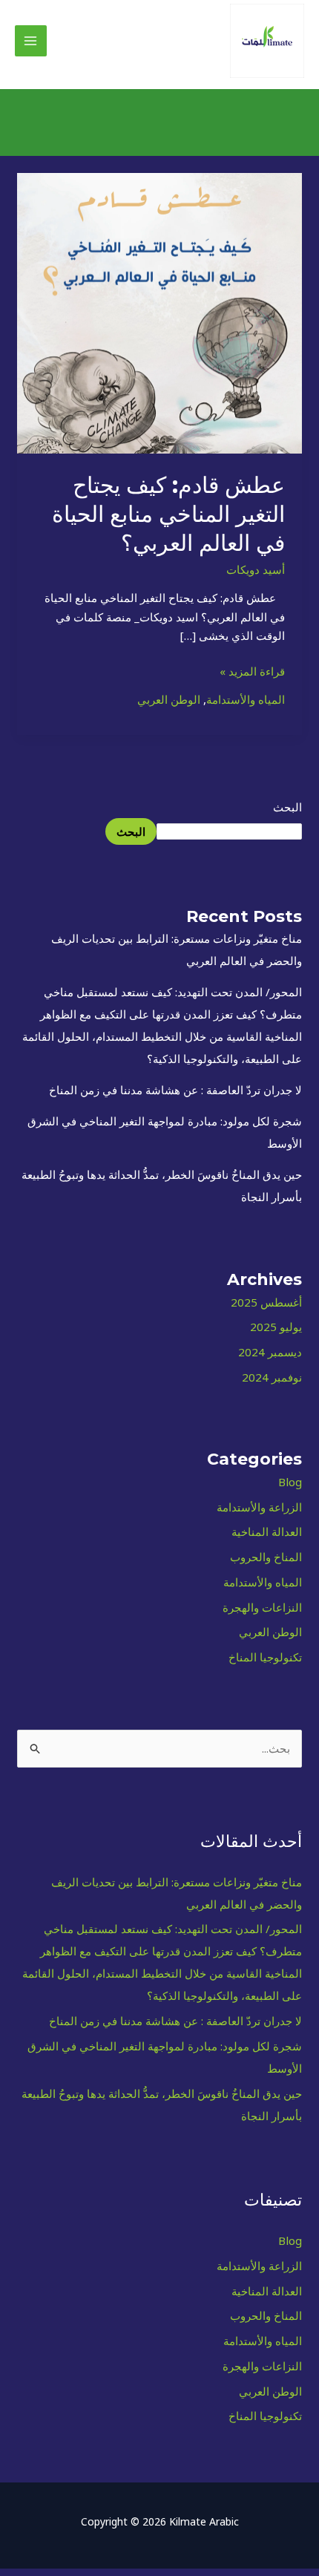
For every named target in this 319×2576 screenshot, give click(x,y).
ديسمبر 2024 (270, 1352)
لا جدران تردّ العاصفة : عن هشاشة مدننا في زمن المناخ (175, 1090)
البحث (287, 807)
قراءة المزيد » (252, 670)
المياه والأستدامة (263, 1582)
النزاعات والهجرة (262, 1607)
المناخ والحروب (266, 1557)
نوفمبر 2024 (272, 1377)
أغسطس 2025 (266, 1302)
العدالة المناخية (267, 1531)
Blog (290, 1482)
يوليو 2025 (276, 1327)
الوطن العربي (270, 1632)
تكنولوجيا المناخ (265, 1657)
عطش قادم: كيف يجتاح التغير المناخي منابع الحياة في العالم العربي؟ (168, 514)
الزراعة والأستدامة (259, 1507)
